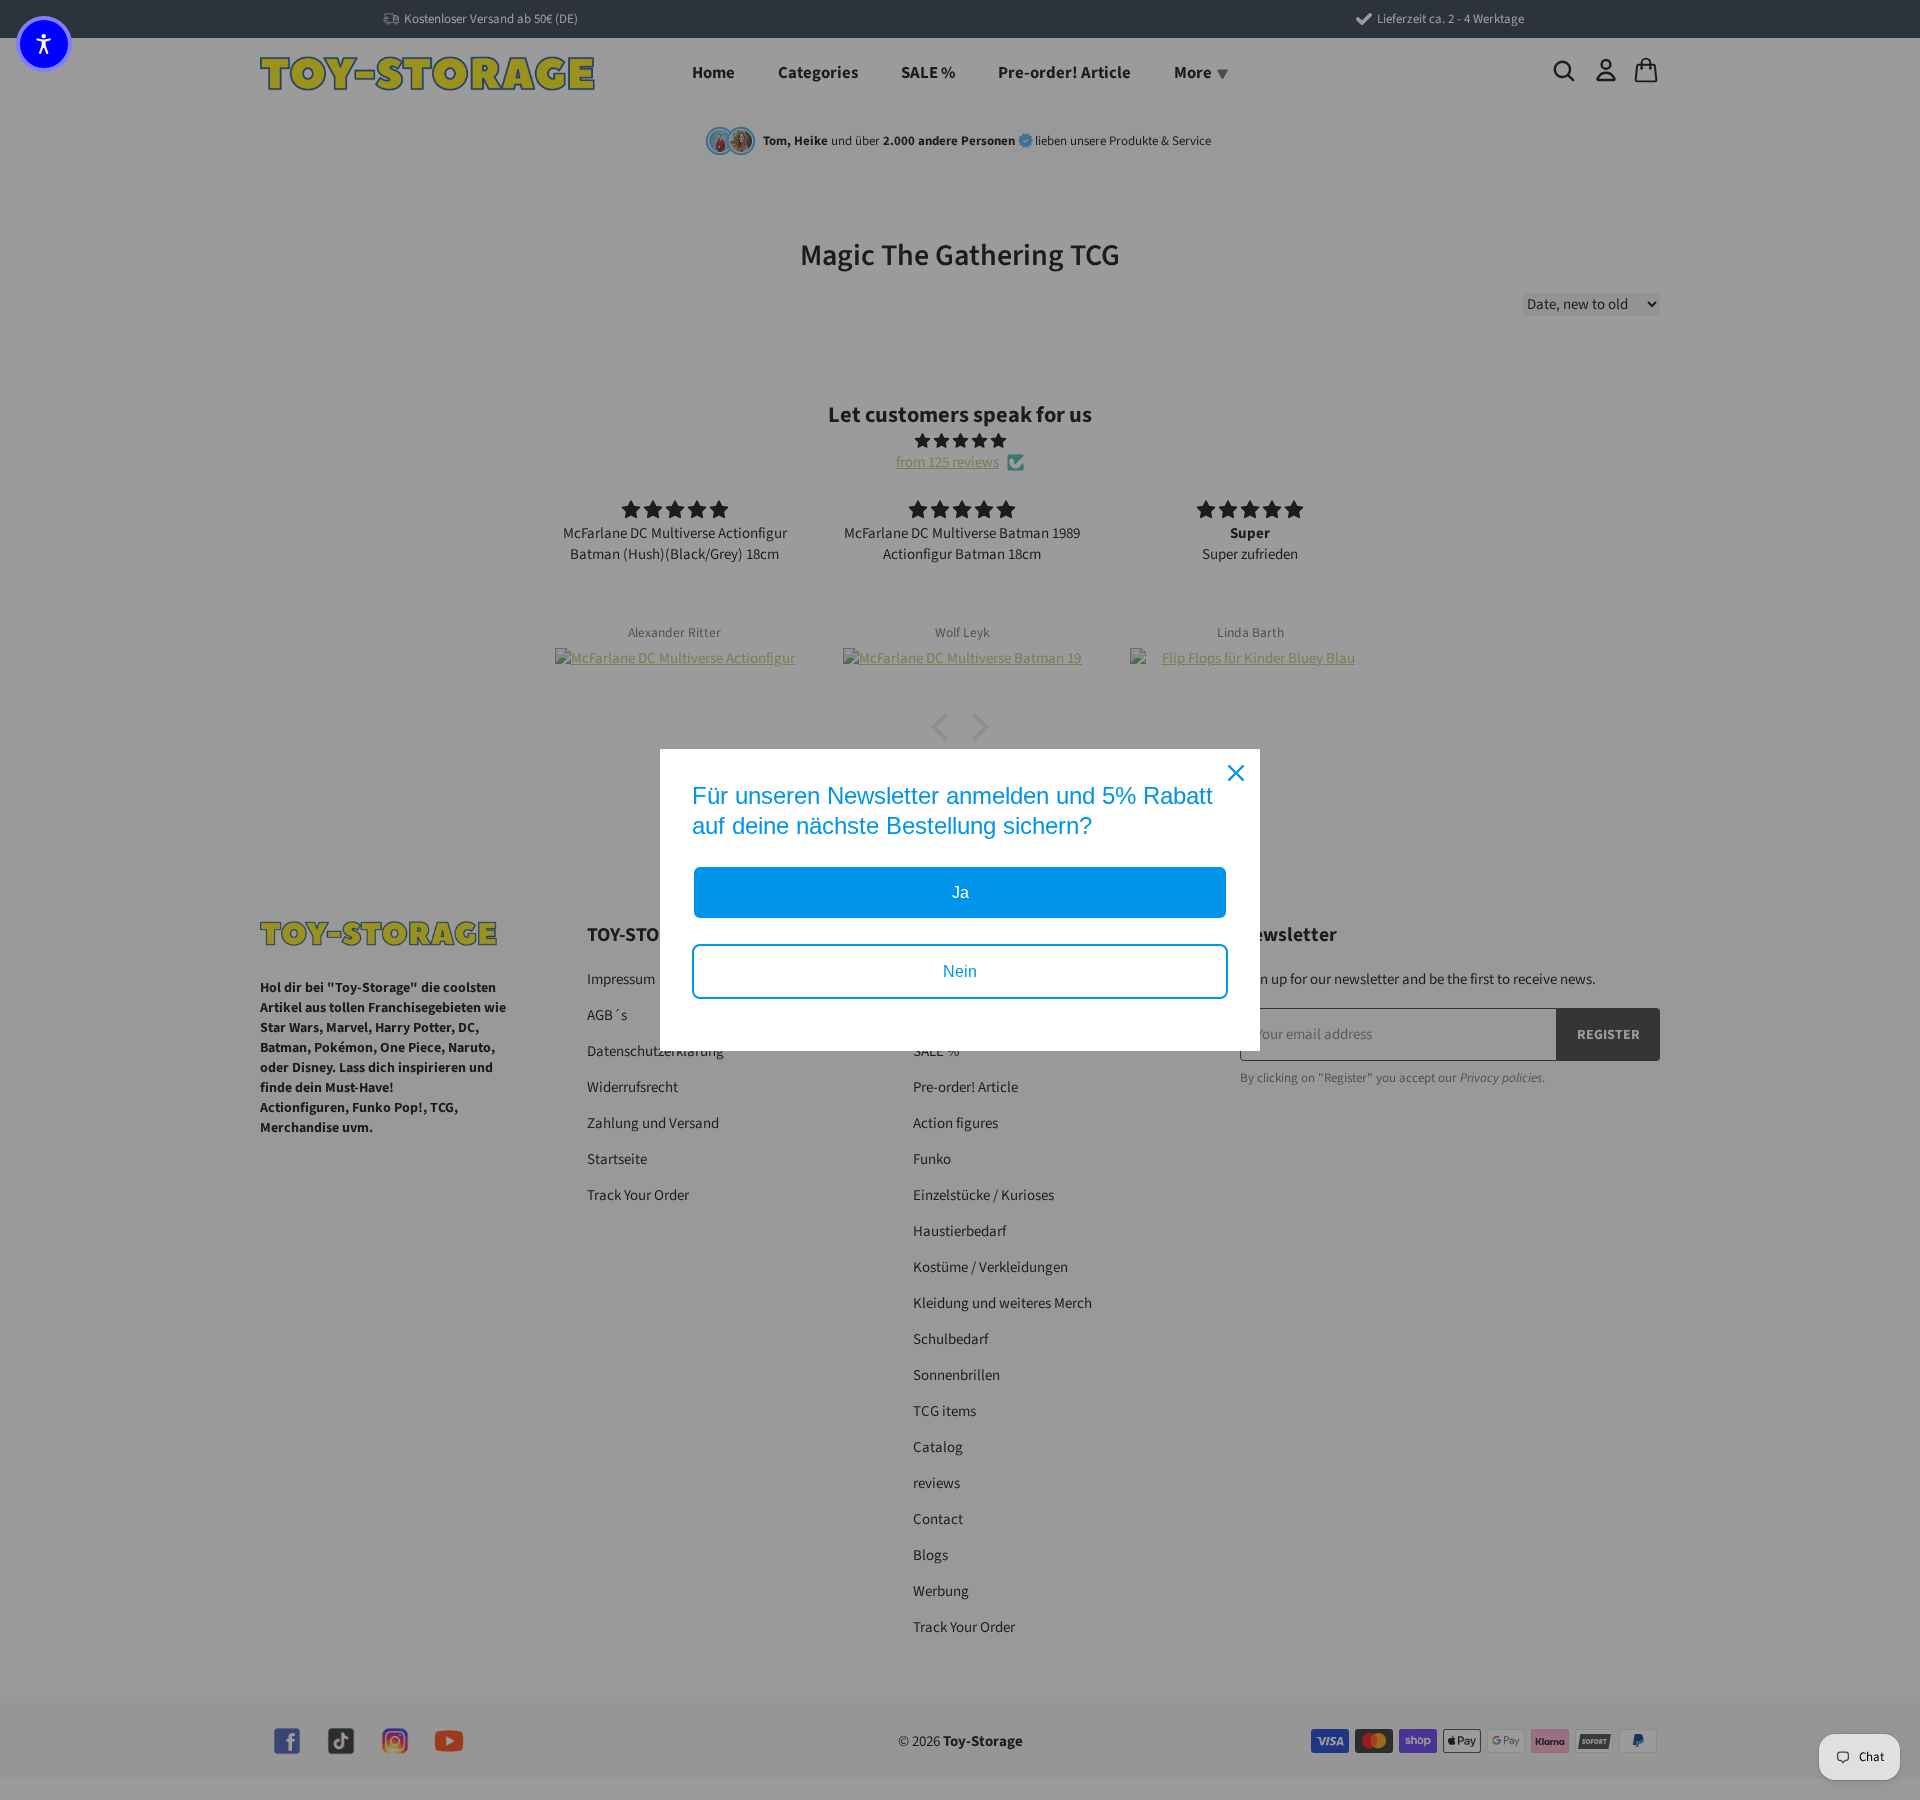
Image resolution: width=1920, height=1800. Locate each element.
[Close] (1236, 773)
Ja (960, 892)
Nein (960, 971)
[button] (44, 44)
